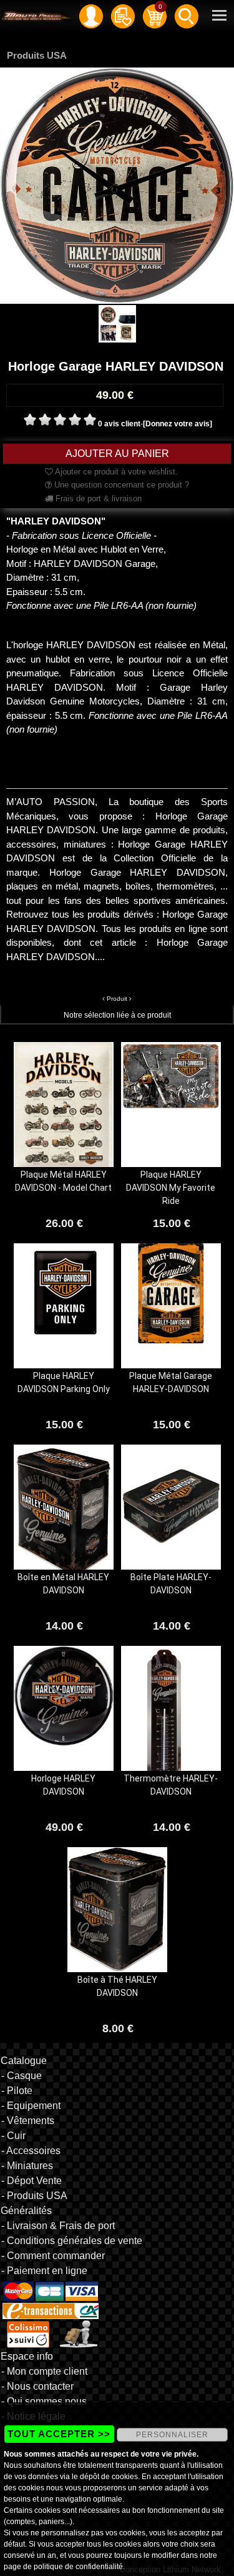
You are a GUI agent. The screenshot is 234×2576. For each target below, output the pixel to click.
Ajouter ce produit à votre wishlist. (115, 472)
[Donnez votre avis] (178, 424)
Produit (117, 999)
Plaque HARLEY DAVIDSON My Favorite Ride (171, 1188)
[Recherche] (187, 16)
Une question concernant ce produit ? (120, 485)
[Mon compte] (91, 16)
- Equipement (31, 2106)
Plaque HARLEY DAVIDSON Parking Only (64, 1382)
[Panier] (155, 16)
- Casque (22, 2076)
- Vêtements (28, 2121)
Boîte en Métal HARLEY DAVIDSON (63, 1584)
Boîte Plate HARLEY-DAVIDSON (171, 1584)
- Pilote (17, 2091)
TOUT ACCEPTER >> (59, 2434)
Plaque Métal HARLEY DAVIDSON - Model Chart (63, 1181)
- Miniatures (27, 2166)
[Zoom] (117, 185)
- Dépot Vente (32, 2181)
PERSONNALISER (172, 2435)
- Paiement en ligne (44, 2271)
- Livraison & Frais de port (58, 2226)
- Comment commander (53, 2256)
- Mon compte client (44, 2371)
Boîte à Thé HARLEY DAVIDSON (117, 1986)
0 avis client (119, 424)
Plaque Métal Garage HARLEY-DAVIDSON (171, 1382)
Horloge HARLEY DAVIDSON (63, 1785)
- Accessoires (31, 2151)
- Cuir (13, 2136)
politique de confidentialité (78, 2567)
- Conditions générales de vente (72, 2241)
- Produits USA (34, 2196)
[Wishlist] (123, 16)
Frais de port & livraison (97, 499)
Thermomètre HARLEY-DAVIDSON (171, 1785)
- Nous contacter (37, 2386)
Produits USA (37, 55)
